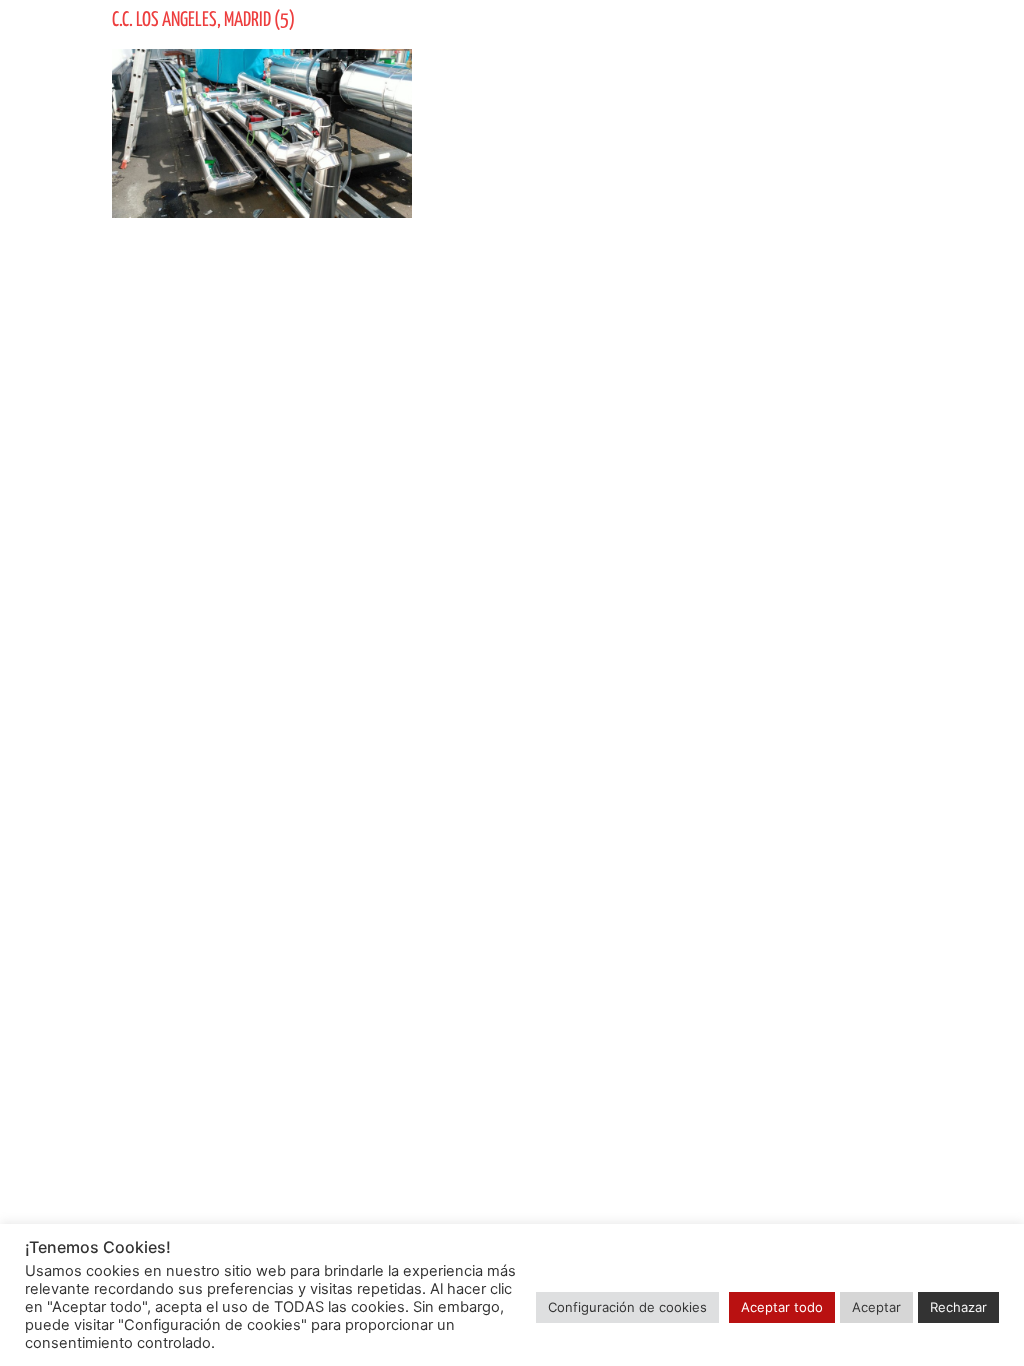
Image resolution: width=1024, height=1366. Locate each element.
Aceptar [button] (876, 1307)
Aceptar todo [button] (782, 1307)
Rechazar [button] (958, 1307)
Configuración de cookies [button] (627, 1307)
